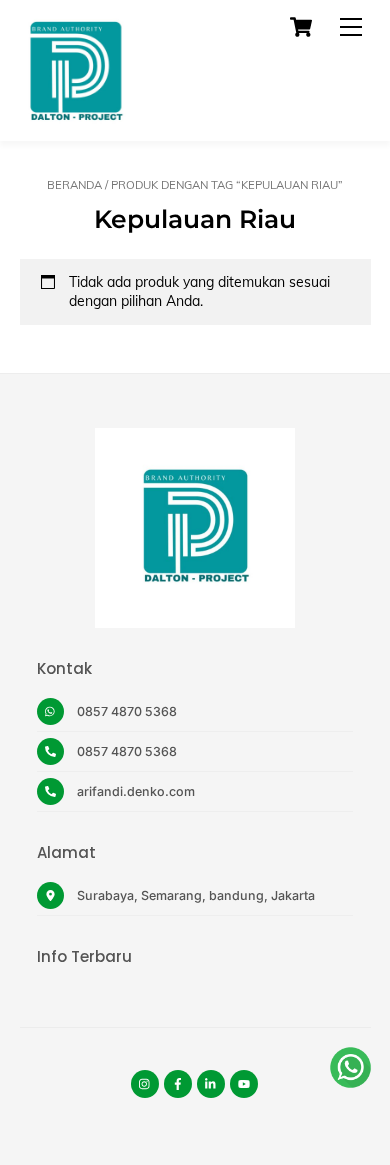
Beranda (74, 185)
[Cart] (301, 27)
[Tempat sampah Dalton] (75, 116)
